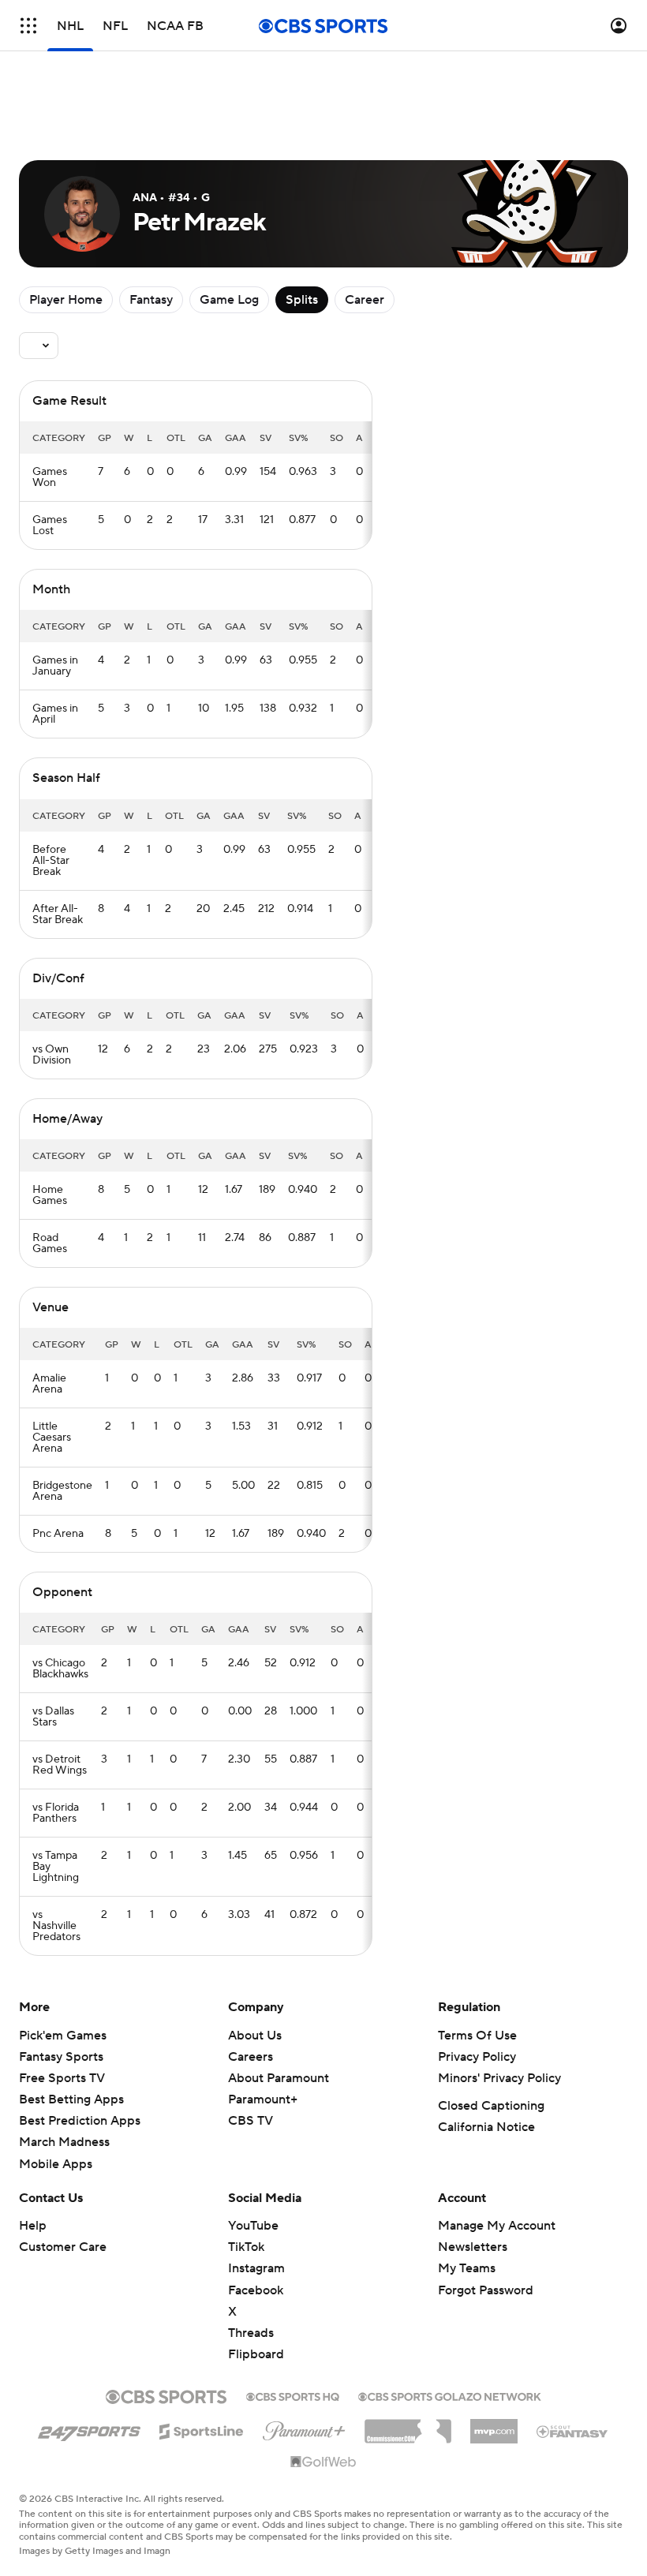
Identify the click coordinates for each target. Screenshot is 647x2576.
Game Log (229, 300)
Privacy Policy (477, 2057)
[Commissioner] (408, 2425)
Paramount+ (263, 2099)
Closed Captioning (491, 2106)
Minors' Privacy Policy (499, 2078)
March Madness (64, 2142)
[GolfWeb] (323, 2462)
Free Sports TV (62, 2078)
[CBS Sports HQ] (293, 2395)
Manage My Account (497, 2226)
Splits (302, 300)
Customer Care (63, 2247)
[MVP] (494, 2425)
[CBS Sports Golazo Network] (450, 2395)
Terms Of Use (477, 2036)
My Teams (467, 2268)
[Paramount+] (304, 2428)
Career (365, 300)
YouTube (253, 2226)
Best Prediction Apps (80, 2121)
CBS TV (251, 2121)
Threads (251, 2333)
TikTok (246, 2247)
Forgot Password (486, 2290)
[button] (28, 26)
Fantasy (151, 300)
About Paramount (279, 2078)
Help (33, 2226)
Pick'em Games (63, 2036)
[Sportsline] (202, 2429)
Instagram (256, 2268)
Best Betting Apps (71, 2099)
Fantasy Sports (61, 2057)
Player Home (66, 300)
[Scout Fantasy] (573, 2431)
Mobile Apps (56, 2164)
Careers (251, 2057)
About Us (255, 2036)
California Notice (486, 2127)
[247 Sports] (89, 2428)
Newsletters (473, 2247)
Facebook (256, 2290)
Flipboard (256, 2354)
